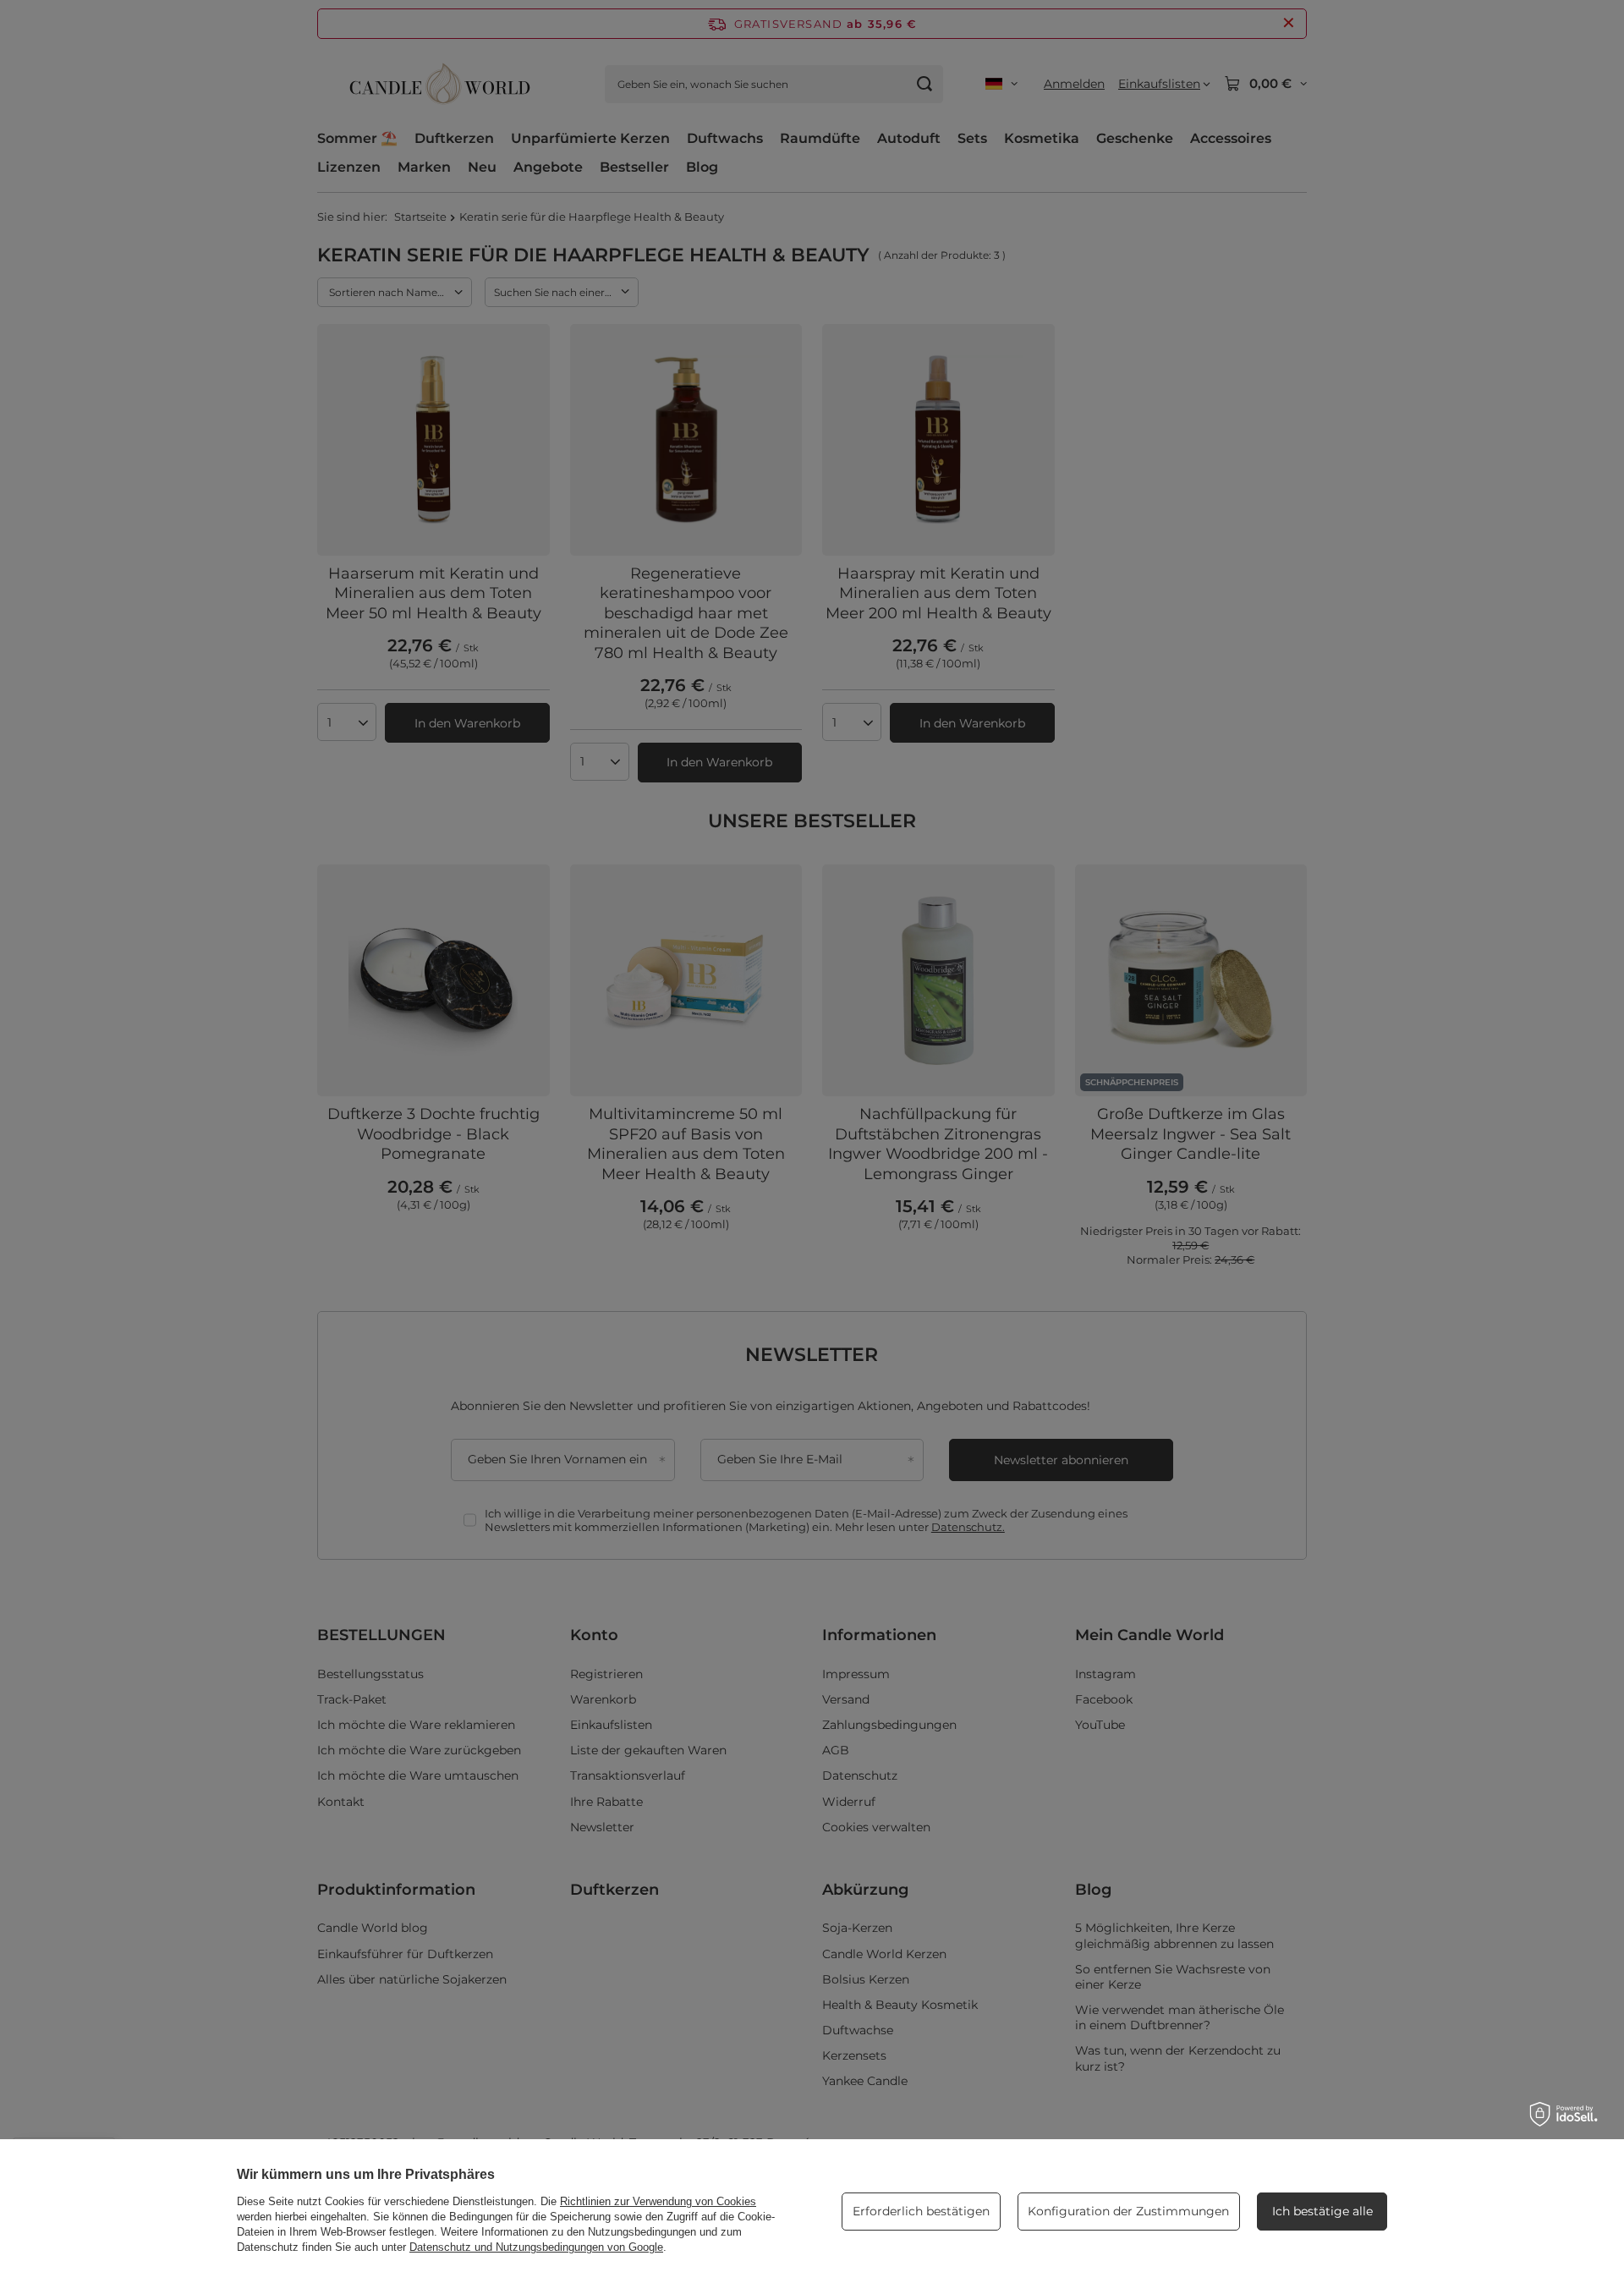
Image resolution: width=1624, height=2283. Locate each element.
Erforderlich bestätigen (921, 2211)
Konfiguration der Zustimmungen (1128, 2211)
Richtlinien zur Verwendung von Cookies (658, 2201)
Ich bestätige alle (1322, 2211)
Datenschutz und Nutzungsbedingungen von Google (536, 2247)
